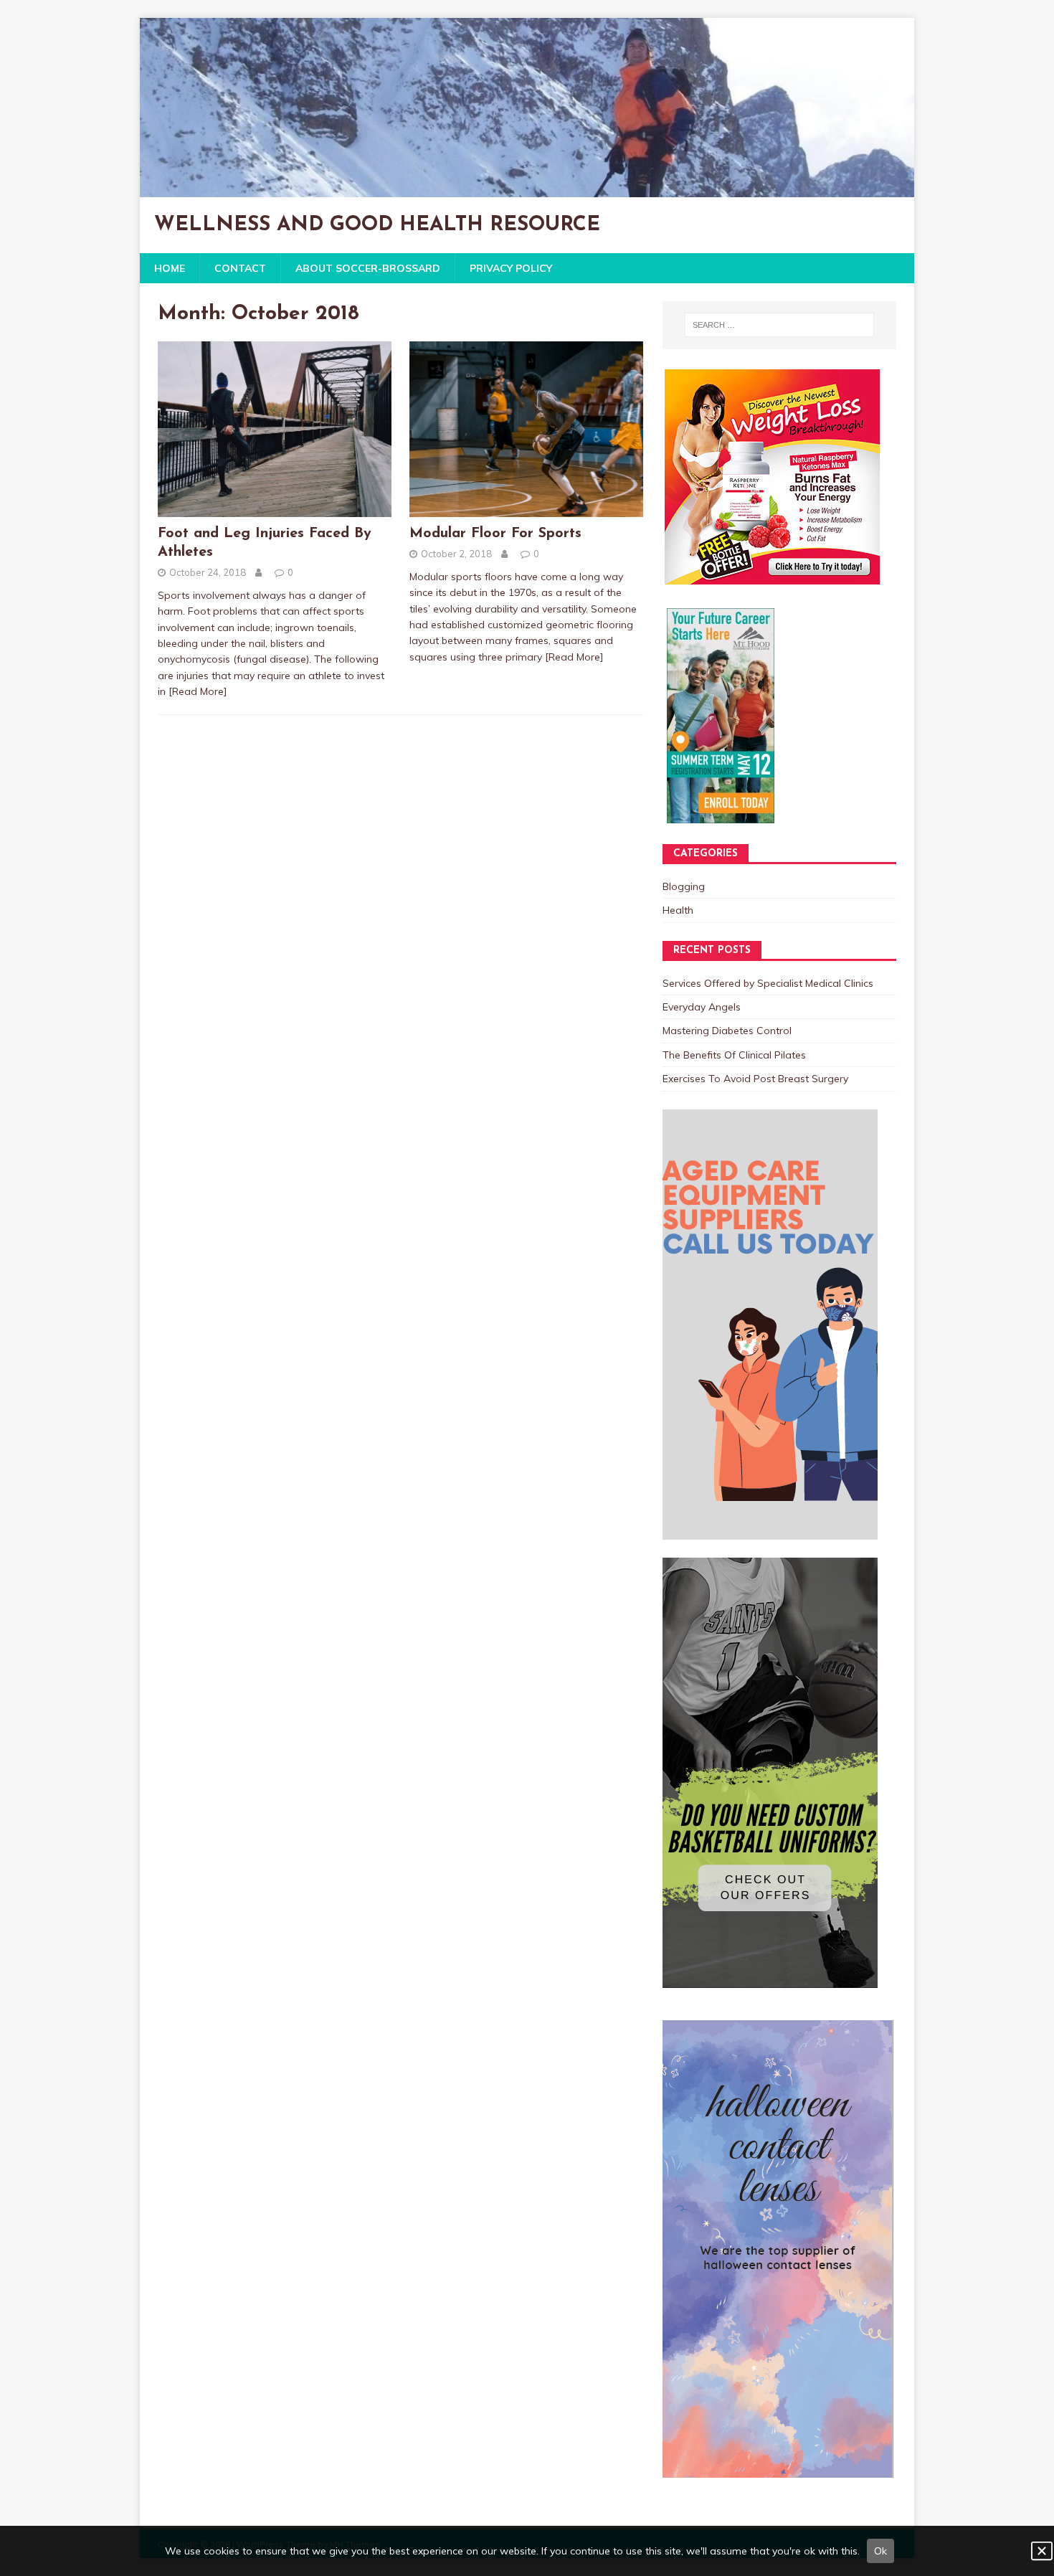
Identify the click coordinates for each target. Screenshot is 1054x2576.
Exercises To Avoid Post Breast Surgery (755, 1079)
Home (170, 268)
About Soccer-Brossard (368, 268)
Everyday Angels (702, 1007)
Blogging (684, 886)
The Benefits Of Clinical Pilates (734, 1055)
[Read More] (198, 691)
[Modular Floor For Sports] (526, 509)
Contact (240, 268)
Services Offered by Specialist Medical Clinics (768, 983)
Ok (880, 2551)
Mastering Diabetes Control (727, 1031)
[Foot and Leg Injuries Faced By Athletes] (275, 509)
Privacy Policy (511, 268)
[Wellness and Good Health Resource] (527, 189)
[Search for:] (779, 325)
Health (678, 910)
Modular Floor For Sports (495, 534)
